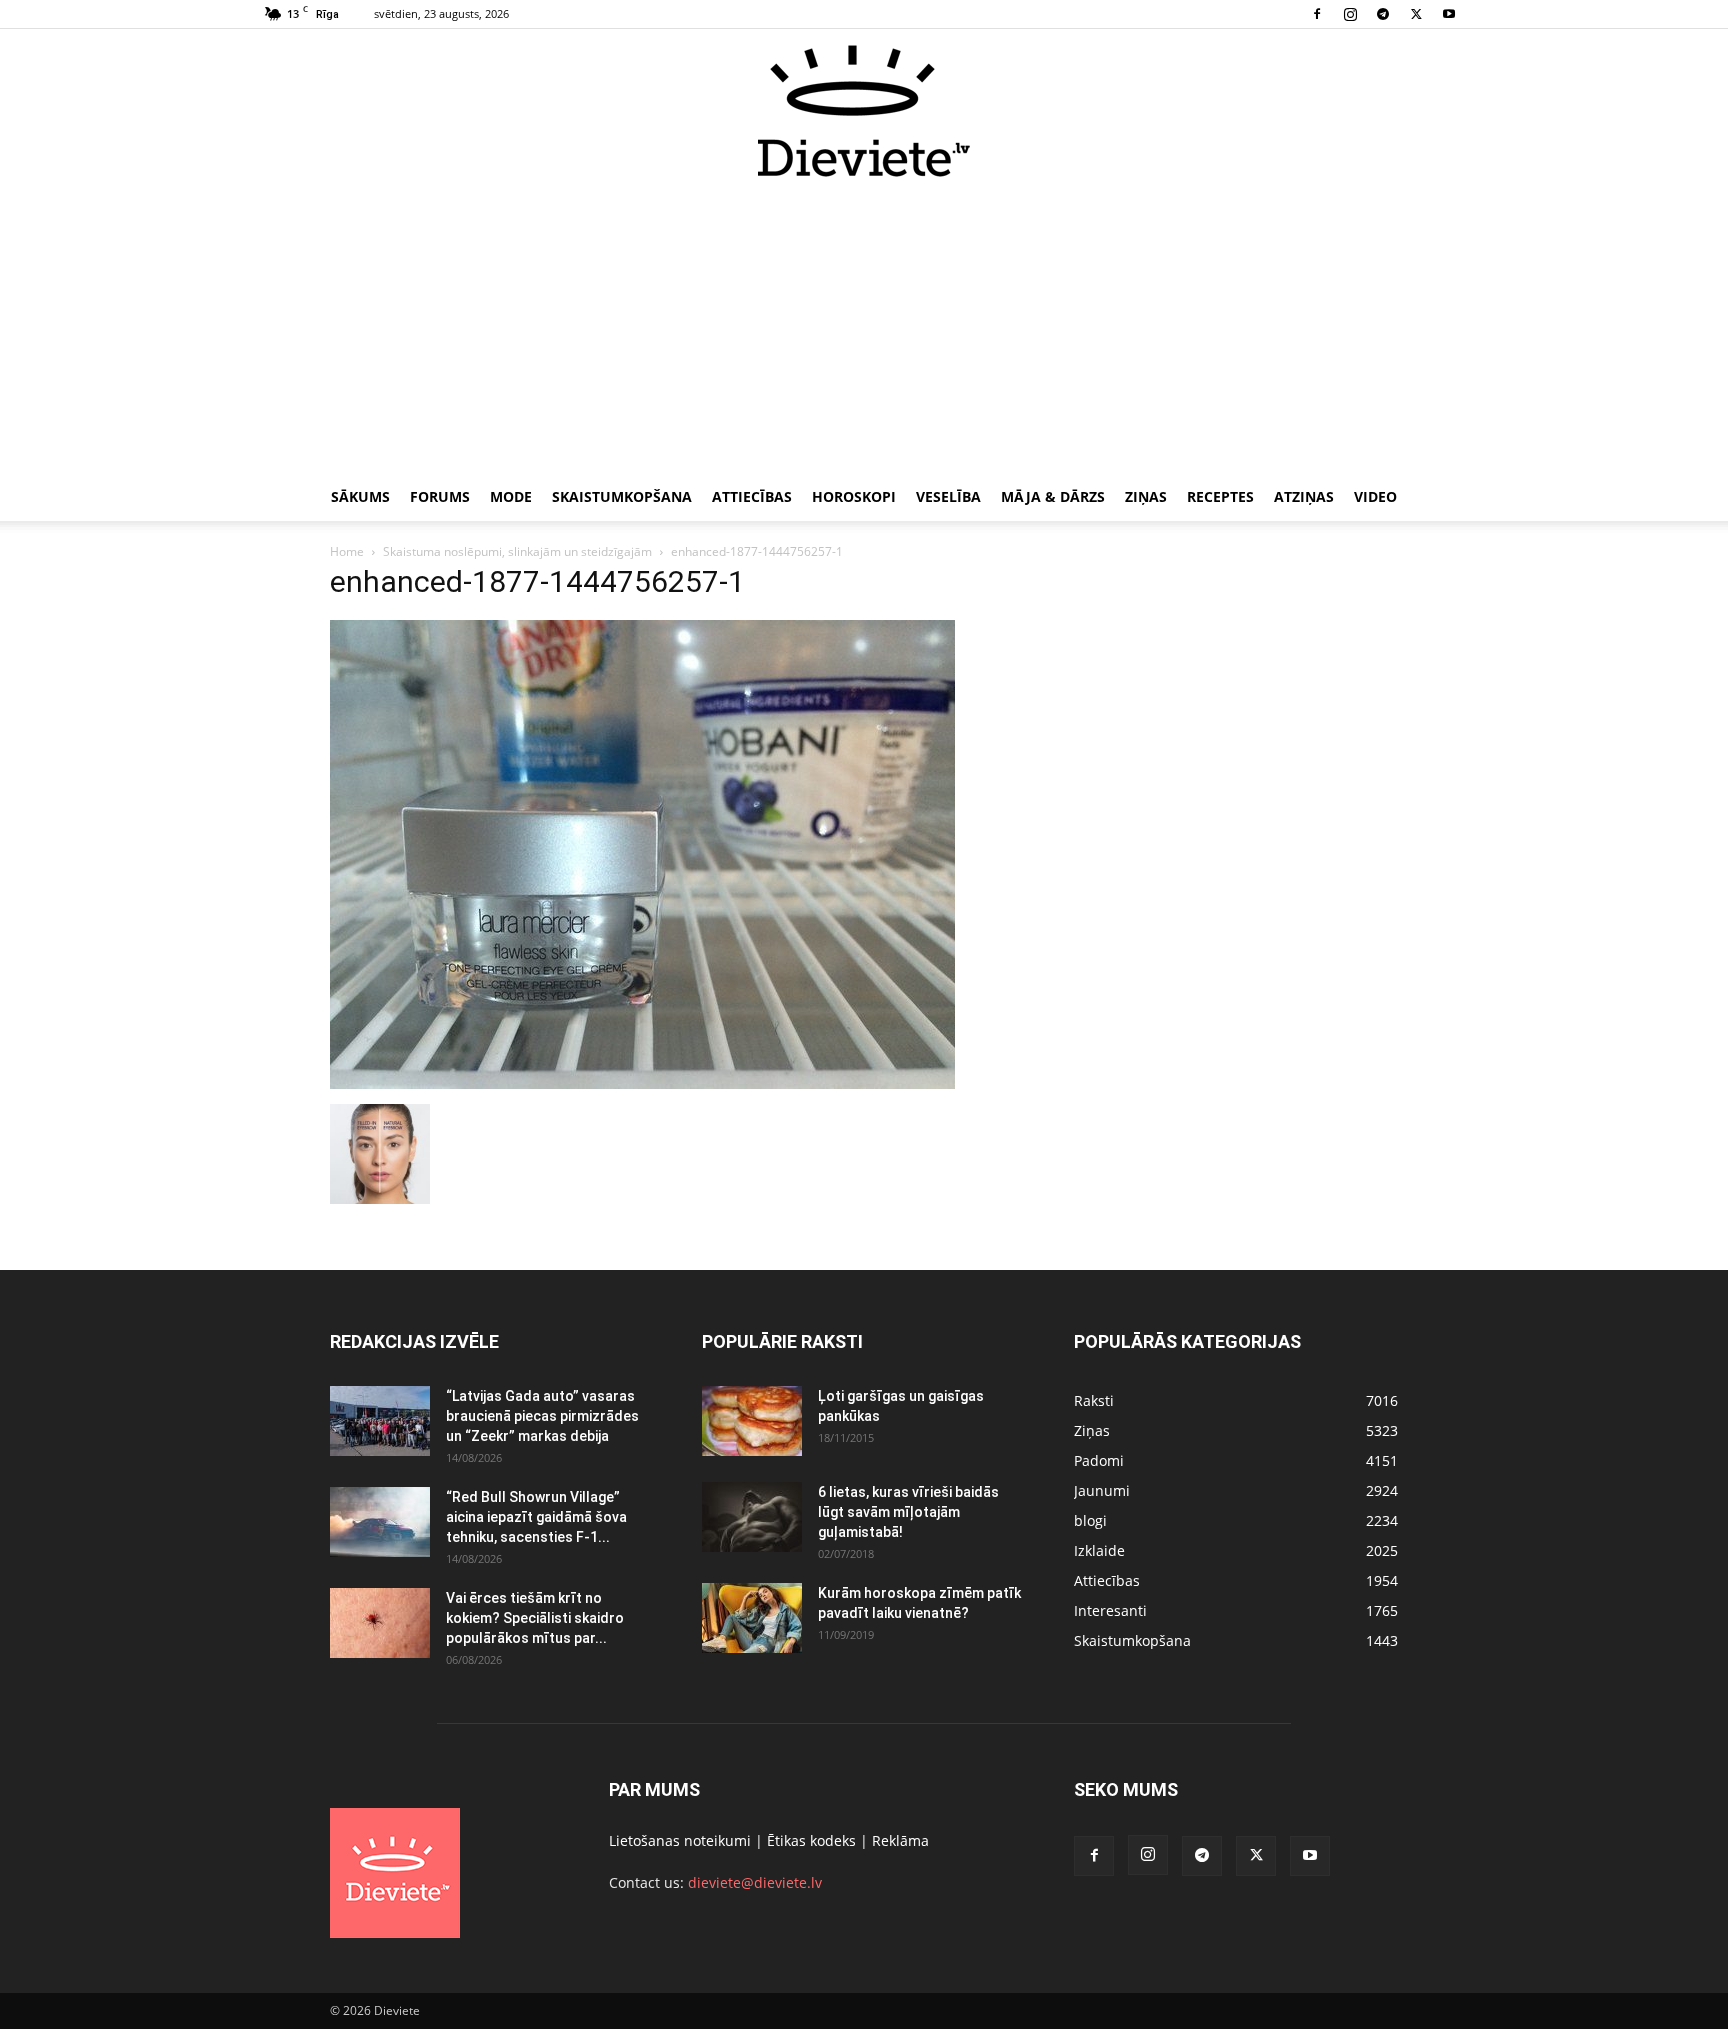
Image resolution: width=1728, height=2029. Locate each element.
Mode (511, 496)
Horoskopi (854, 496)
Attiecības (752, 496)
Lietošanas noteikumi (680, 1840)
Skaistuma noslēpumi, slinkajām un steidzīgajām (517, 551)
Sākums (360, 496)
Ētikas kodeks (811, 1840)
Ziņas (1146, 496)
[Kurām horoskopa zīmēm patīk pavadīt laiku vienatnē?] (752, 1618)
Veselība (948, 496)
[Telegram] (1383, 14)
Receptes (1220, 496)
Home (347, 551)
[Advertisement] (864, 328)
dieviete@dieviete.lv (755, 1882)
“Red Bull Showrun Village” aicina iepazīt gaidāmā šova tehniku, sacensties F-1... (536, 1517)
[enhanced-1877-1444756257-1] (642, 1083)
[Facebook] (1317, 14)
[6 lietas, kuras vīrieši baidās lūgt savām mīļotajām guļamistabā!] (752, 1517)
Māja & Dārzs (1053, 496)
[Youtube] (1449, 14)
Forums (440, 496)
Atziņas (1304, 496)
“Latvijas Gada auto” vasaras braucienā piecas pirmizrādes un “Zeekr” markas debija (542, 1416)
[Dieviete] (864, 111)
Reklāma (900, 1840)
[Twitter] (1416, 14)
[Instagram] (1350, 14)
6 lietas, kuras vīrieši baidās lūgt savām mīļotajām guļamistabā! (908, 1512)
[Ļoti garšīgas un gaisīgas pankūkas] (752, 1421)
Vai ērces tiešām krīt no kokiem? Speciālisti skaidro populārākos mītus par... (535, 1618)
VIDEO (1375, 496)
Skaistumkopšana (622, 496)
